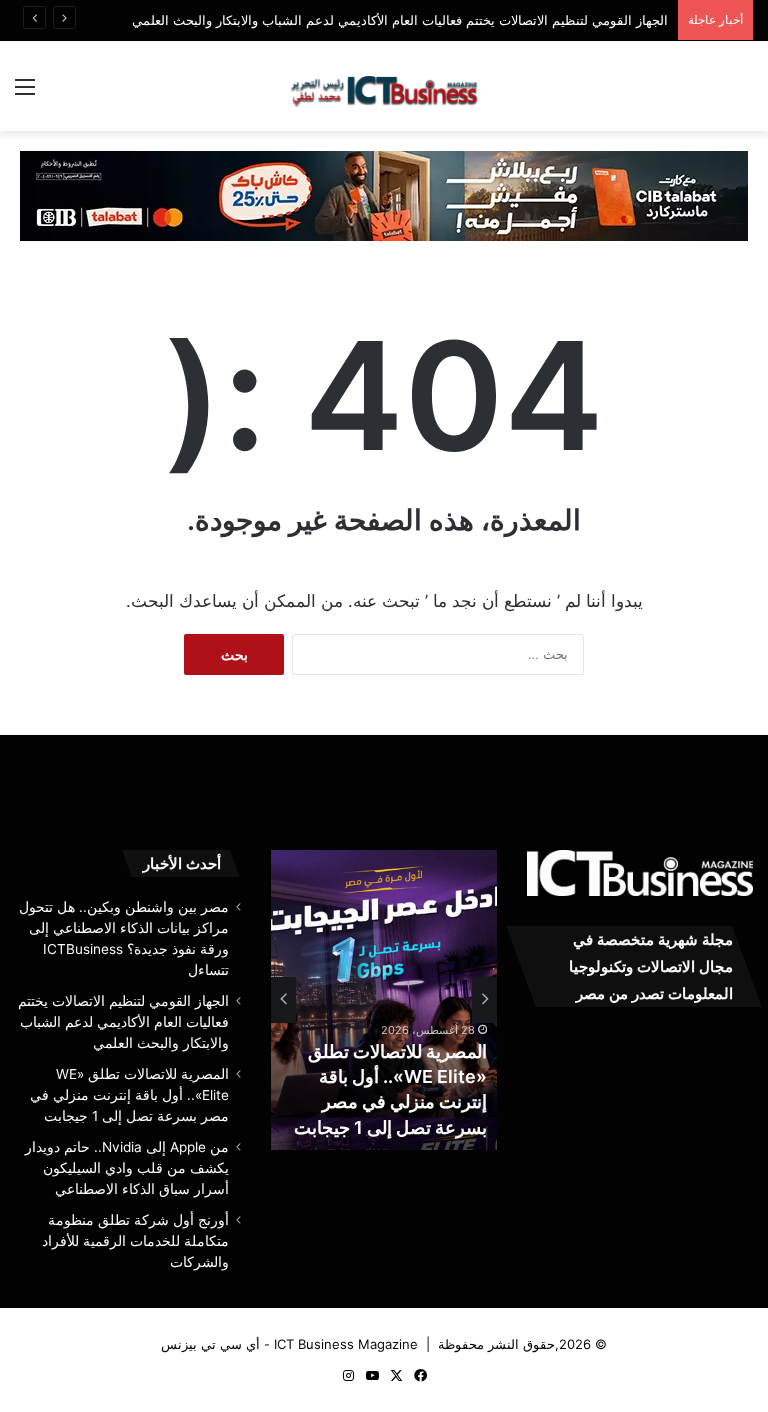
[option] (384, 1000)
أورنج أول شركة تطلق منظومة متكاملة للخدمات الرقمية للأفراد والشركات (135, 1241)
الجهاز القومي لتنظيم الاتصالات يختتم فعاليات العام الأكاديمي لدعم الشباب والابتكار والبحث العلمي (400, 20)
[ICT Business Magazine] (384, 86)
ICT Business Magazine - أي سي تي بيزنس (289, 1344)
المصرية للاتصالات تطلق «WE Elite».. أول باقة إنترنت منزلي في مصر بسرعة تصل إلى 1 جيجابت (129, 1095)
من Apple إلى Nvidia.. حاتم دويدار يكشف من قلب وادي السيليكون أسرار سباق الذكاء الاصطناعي (127, 1168)
